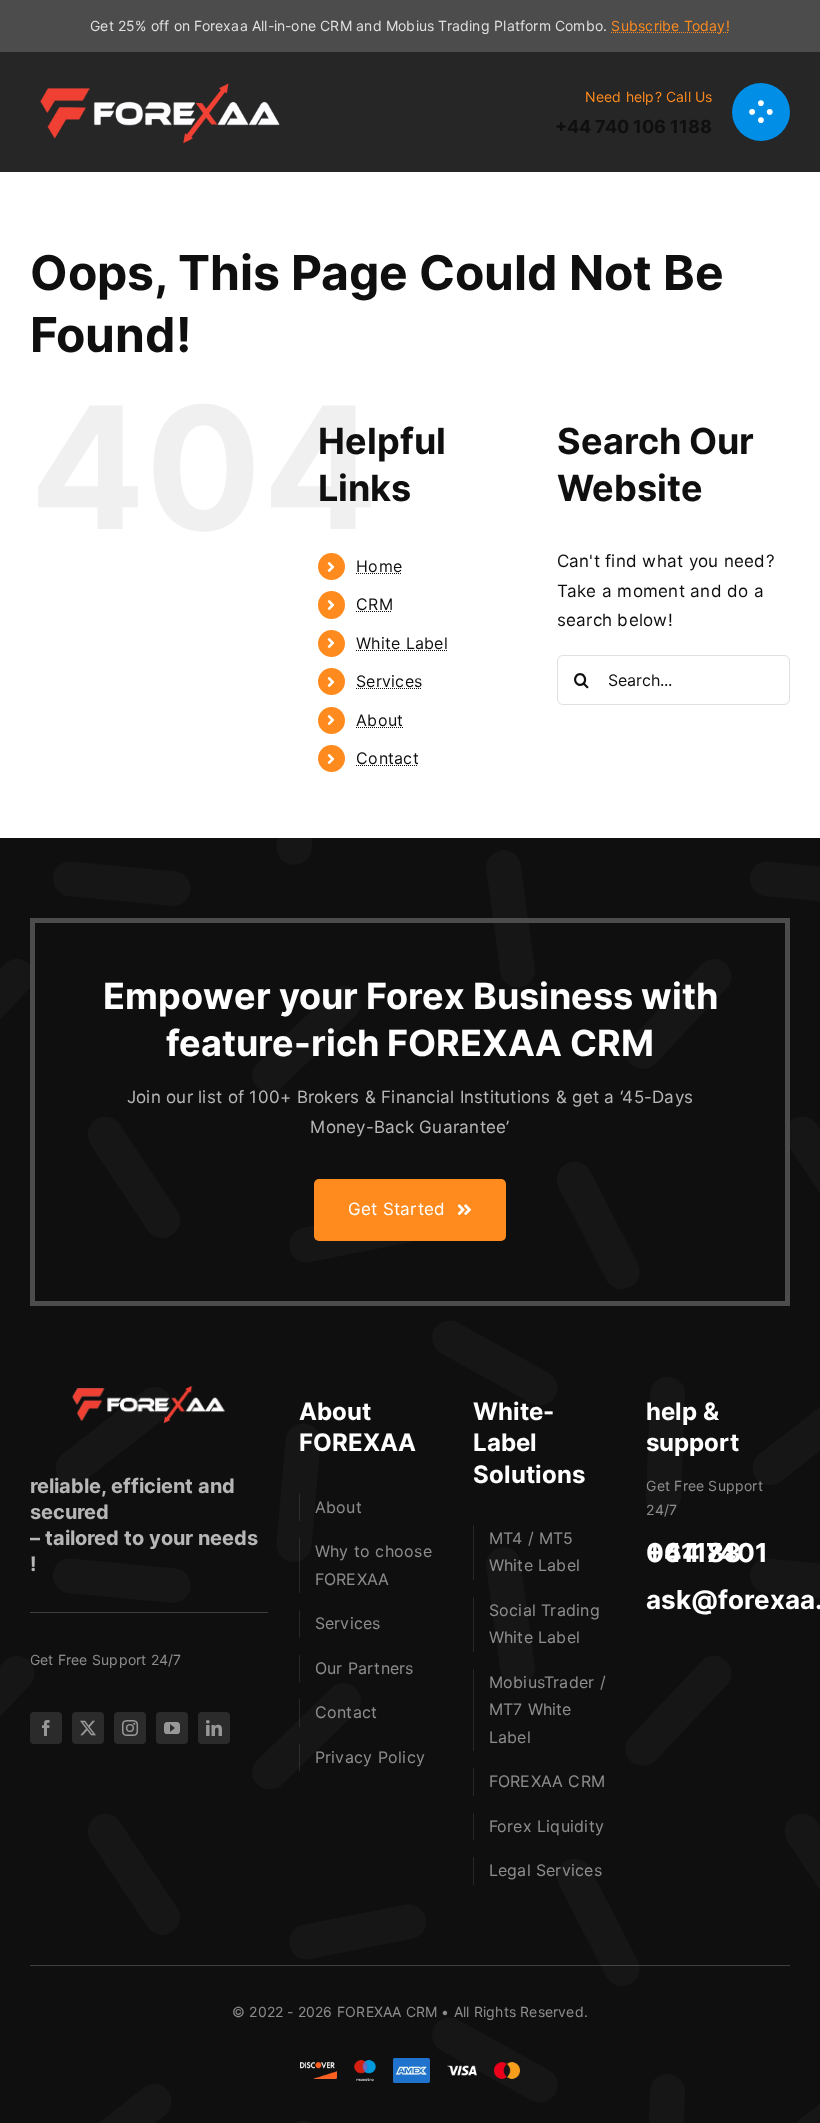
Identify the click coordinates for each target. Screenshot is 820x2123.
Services (389, 681)
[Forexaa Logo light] (170, 85)
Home (379, 566)
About (379, 720)
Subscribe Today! (670, 25)
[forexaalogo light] (140, 1394)
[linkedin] (214, 1728)
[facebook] (46, 1728)
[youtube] (172, 1728)
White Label (402, 643)
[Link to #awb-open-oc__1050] (761, 112)
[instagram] (130, 1728)
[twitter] (88, 1728)
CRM (374, 604)
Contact (387, 758)
